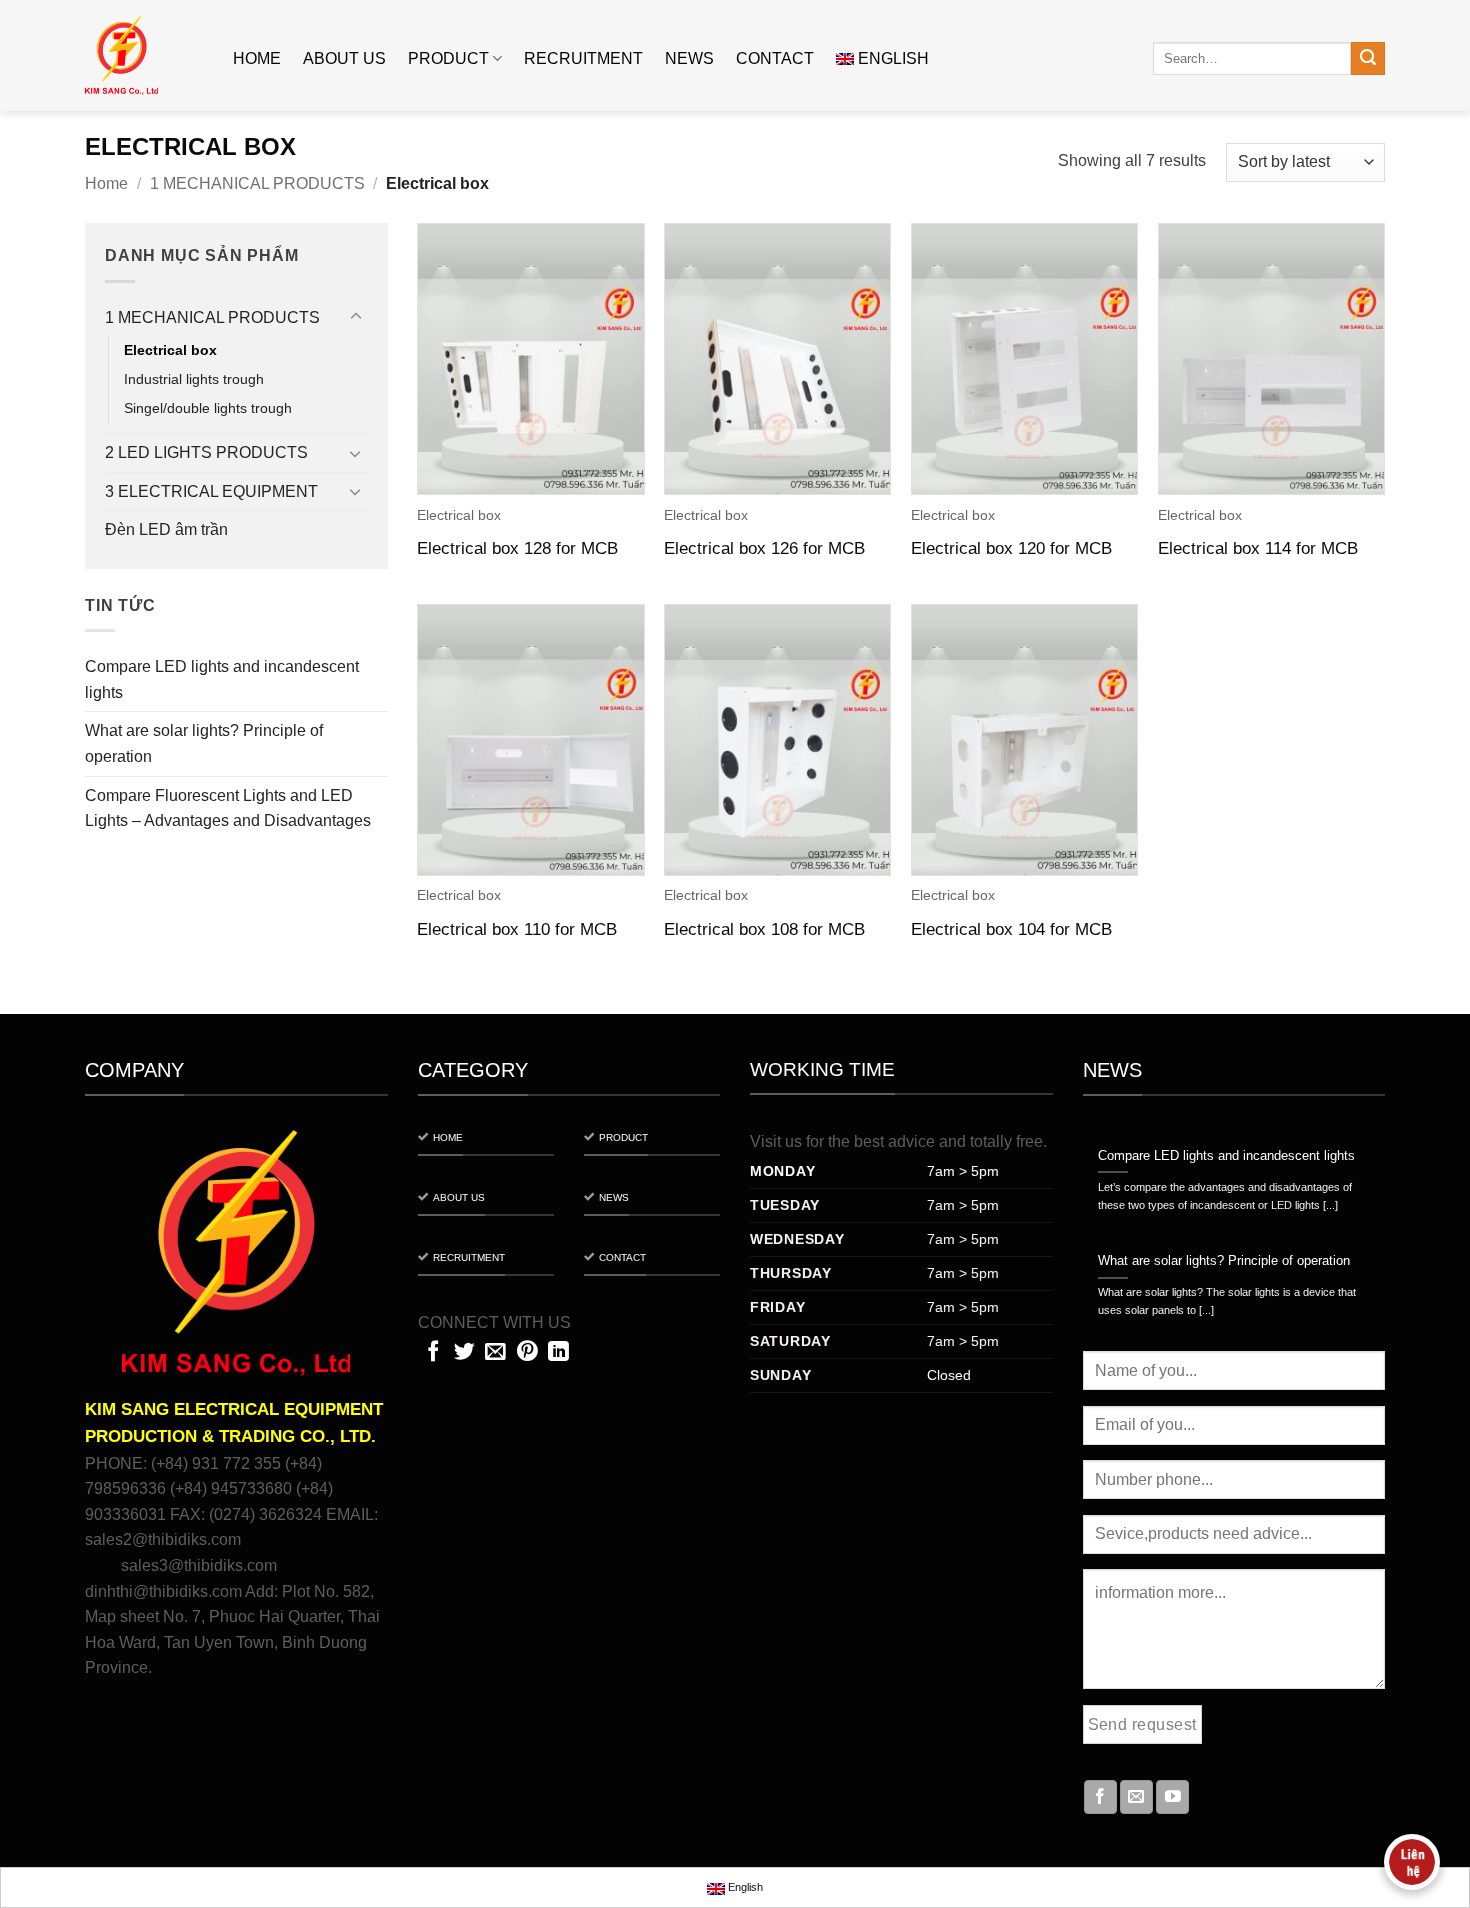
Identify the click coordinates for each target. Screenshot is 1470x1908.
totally (991, 1141)
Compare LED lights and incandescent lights (222, 679)
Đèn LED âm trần (166, 529)
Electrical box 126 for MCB (764, 548)
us (793, 1141)
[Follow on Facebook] (1100, 1797)
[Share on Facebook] (433, 1352)
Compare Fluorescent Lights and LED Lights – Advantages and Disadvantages (228, 808)
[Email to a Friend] (495, 1352)
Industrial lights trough (194, 379)
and (952, 1141)
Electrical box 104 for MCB (1011, 929)
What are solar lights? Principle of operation (204, 743)
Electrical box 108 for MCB (764, 929)
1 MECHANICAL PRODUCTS (257, 183)
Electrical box (170, 350)
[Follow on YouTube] (1172, 1797)
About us (344, 58)
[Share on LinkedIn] (558, 1352)
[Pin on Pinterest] (527, 1352)
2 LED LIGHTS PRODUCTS (206, 452)
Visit (765, 1141)
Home (257, 58)
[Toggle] (356, 317)
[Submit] (1368, 59)
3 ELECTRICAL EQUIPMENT (211, 491)
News (689, 58)
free (1029, 1141)
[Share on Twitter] (464, 1352)
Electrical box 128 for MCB (517, 548)
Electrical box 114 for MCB (1258, 548)
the (839, 1141)
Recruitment (583, 58)
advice (911, 1141)
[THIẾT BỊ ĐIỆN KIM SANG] (144, 55)
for (815, 1141)
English (893, 58)
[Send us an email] (1136, 1797)
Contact (775, 58)
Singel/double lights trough (208, 408)
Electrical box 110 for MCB (517, 929)
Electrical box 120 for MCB (1011, 548)
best (869, 1141)
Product (448, 58)
